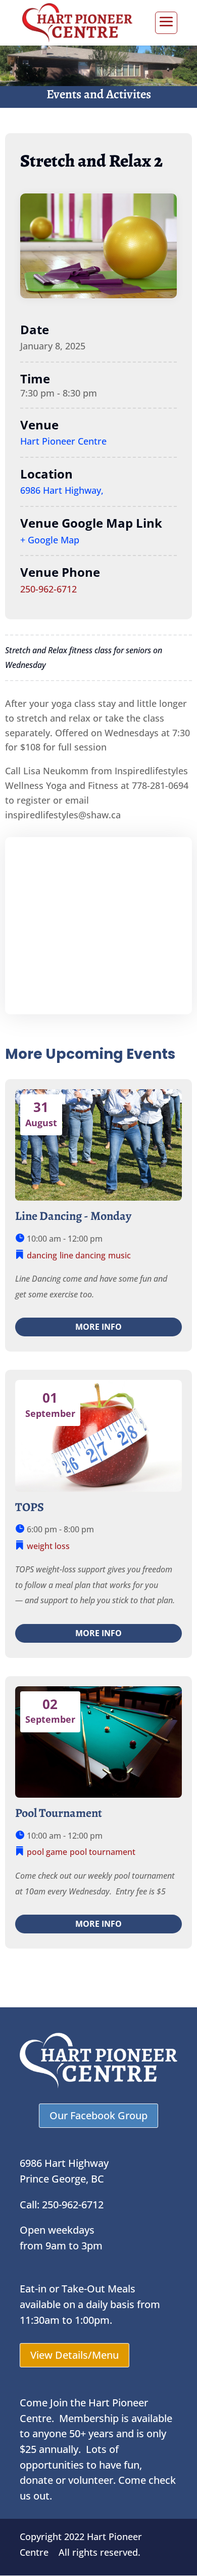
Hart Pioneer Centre (63, 441)
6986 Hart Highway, (62, 490)
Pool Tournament (59, 1813)
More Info (98, 1327)
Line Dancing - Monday (73, 1216)
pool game (47, 1852)
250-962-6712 (48, 589)
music (119, 1255)
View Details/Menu (75, 2355)
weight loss (48, 1546)
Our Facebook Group (98, 2115)
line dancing (83, 1255)
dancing (42, 1255)
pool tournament (103, 1852)
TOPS (30, 1507)
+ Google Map (50, 540)
